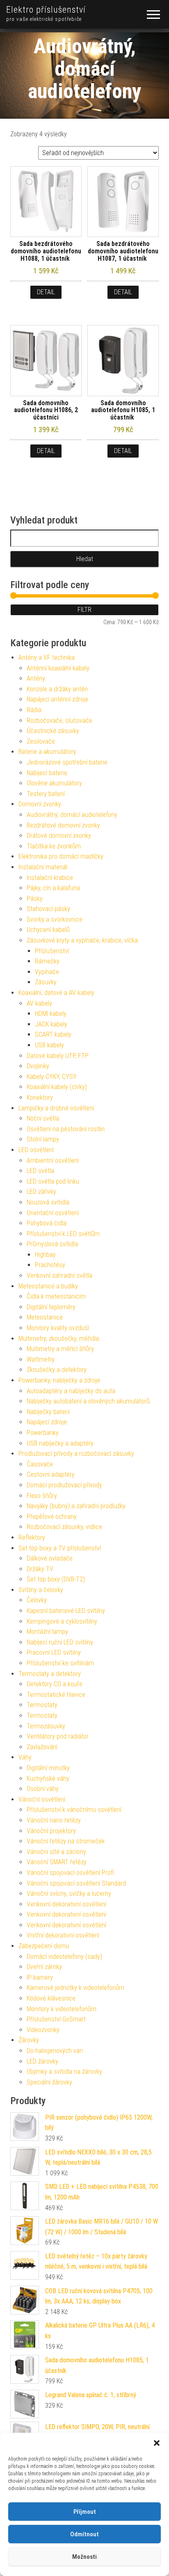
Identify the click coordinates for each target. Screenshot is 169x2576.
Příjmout (85, 2512)
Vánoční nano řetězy (54, 1820)
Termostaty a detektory (50, 1674)
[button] (157, 2443)
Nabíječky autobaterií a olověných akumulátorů (88, 1401)
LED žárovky (42, 2061)
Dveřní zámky (44, 1967)
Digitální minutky (48, 1768)
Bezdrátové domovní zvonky (63, 825)
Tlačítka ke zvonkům (54, 846)
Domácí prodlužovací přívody (64, 1485)
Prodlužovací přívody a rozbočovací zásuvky (76, 1454)
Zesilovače (41, 741)
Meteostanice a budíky (48, 1286)
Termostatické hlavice (56, 1695)
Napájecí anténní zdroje (57, 699)
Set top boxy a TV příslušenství (60, 1548)
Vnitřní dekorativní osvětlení (63, 1935)
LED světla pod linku (53, 1181)
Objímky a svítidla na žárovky (64, 2072)
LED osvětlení (36, 1150)
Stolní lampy (43, 1139)
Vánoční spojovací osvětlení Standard (76, 1883)
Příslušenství (52, 951)
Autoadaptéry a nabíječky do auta (71, 1391)
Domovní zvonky (40, 804)
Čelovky (37, 1600)
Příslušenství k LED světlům (63, 1234)
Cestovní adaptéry (51, 1474)
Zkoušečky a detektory (57, 1370)
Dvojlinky (38, 1066)
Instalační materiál (43, 867)
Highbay (45, 1255)
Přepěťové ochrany (52, 1517)
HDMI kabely (51, 1014)
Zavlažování (42, 1747)
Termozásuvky (46, 1726)
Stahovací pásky (48, 909)
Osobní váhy (43, 1789)
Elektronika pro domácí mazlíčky (61, 856)
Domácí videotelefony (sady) (64, 1957)
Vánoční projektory (51, 1831)
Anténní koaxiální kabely (58, 668)
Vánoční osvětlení (42, 1799)
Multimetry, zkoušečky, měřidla (59, 1339)
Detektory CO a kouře (55, 1684)
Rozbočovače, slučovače (59, 721)
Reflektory (32, 1537)
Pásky (35, 899)
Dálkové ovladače (50, 1558)
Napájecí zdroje (47, 1422)
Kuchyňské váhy (48, 1779)
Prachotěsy (50, 1265)
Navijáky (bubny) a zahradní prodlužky (76, 1506)
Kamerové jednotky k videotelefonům (75, 1988)
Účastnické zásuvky (53, 731)
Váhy (25, 1757)
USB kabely (49, 1045)
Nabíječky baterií (48, 1412)
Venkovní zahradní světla (59, 1276)
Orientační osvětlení (53, 1213)
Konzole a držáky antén (57, 689)
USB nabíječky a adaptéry (60, 1443)
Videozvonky (43, 2030)
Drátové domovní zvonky (59, 836)
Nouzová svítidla (48, 1202)
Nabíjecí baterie (47, 773)
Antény (36, 678)
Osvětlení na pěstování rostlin (66, 1129)
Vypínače (47, 972)
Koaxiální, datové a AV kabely (56, 993)
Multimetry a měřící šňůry (60, 1349)
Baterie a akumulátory (47, 752)
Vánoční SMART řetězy (57, 1862)
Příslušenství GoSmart (56, 2019)
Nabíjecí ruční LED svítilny (60, 1642)
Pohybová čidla (47, 1223)
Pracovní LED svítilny (54, 1652)
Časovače (40, 1464)
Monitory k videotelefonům (62, 2009)
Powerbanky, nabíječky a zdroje (59, 1380)
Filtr (84, 610)
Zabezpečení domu (44, 1946)
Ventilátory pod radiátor (58, 1736)
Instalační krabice (50, 878)
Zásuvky (46, 982)
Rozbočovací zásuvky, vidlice (64, 1527)
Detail (46, 292)
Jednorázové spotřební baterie (67, 762)
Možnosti (84, 2557)
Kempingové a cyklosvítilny (62, 1621)
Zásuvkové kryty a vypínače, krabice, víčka (82, 940)
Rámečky (47, 961)
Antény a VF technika (47, 658)
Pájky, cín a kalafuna (53, 888)
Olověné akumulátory (54, 783)
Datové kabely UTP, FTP (58, 1056)
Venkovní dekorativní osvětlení (66, 1904)
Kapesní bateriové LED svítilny (66, 1611)
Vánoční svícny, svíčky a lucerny (69, 1894)
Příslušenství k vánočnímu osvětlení (74, 1810)
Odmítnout (84, 2534)
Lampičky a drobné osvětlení (56, 1108)
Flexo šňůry (42, 1496)
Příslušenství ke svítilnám (60, 1663)
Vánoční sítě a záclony (56, 1852)
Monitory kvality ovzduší (58, 1328)
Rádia (34, 710)
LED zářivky (41, 1192)
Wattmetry (41, 1359)
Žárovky (29, 2040)
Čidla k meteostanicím (56, 1296)
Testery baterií (46, 794)
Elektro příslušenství (46, 10)
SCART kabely (53, 1034)
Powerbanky (43, 1433)
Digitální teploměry (51, 1307)
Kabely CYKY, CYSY (52, 1077)
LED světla (40, 1171)
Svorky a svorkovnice (55, 919)
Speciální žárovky (49, 2082)
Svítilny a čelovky (41, 1590)
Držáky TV (40, 1569)
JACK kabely (51, 1024)
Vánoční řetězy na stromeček (66, 1841)
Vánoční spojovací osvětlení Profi (70, 1873)
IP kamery (40, 1977)
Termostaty (42, 1705)
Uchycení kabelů (48, 930)
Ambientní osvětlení (53, 1161)
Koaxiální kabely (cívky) (57, 1087)
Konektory (40, 1097)
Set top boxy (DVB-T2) (56, 1579)
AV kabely (39, 1003)
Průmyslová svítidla (52, 1244)
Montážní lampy (47, 1632)
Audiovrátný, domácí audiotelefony (72, 815)
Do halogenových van (55, 2051)
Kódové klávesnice (51, 1998)
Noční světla (43, 1118)
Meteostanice (45, 1317)
